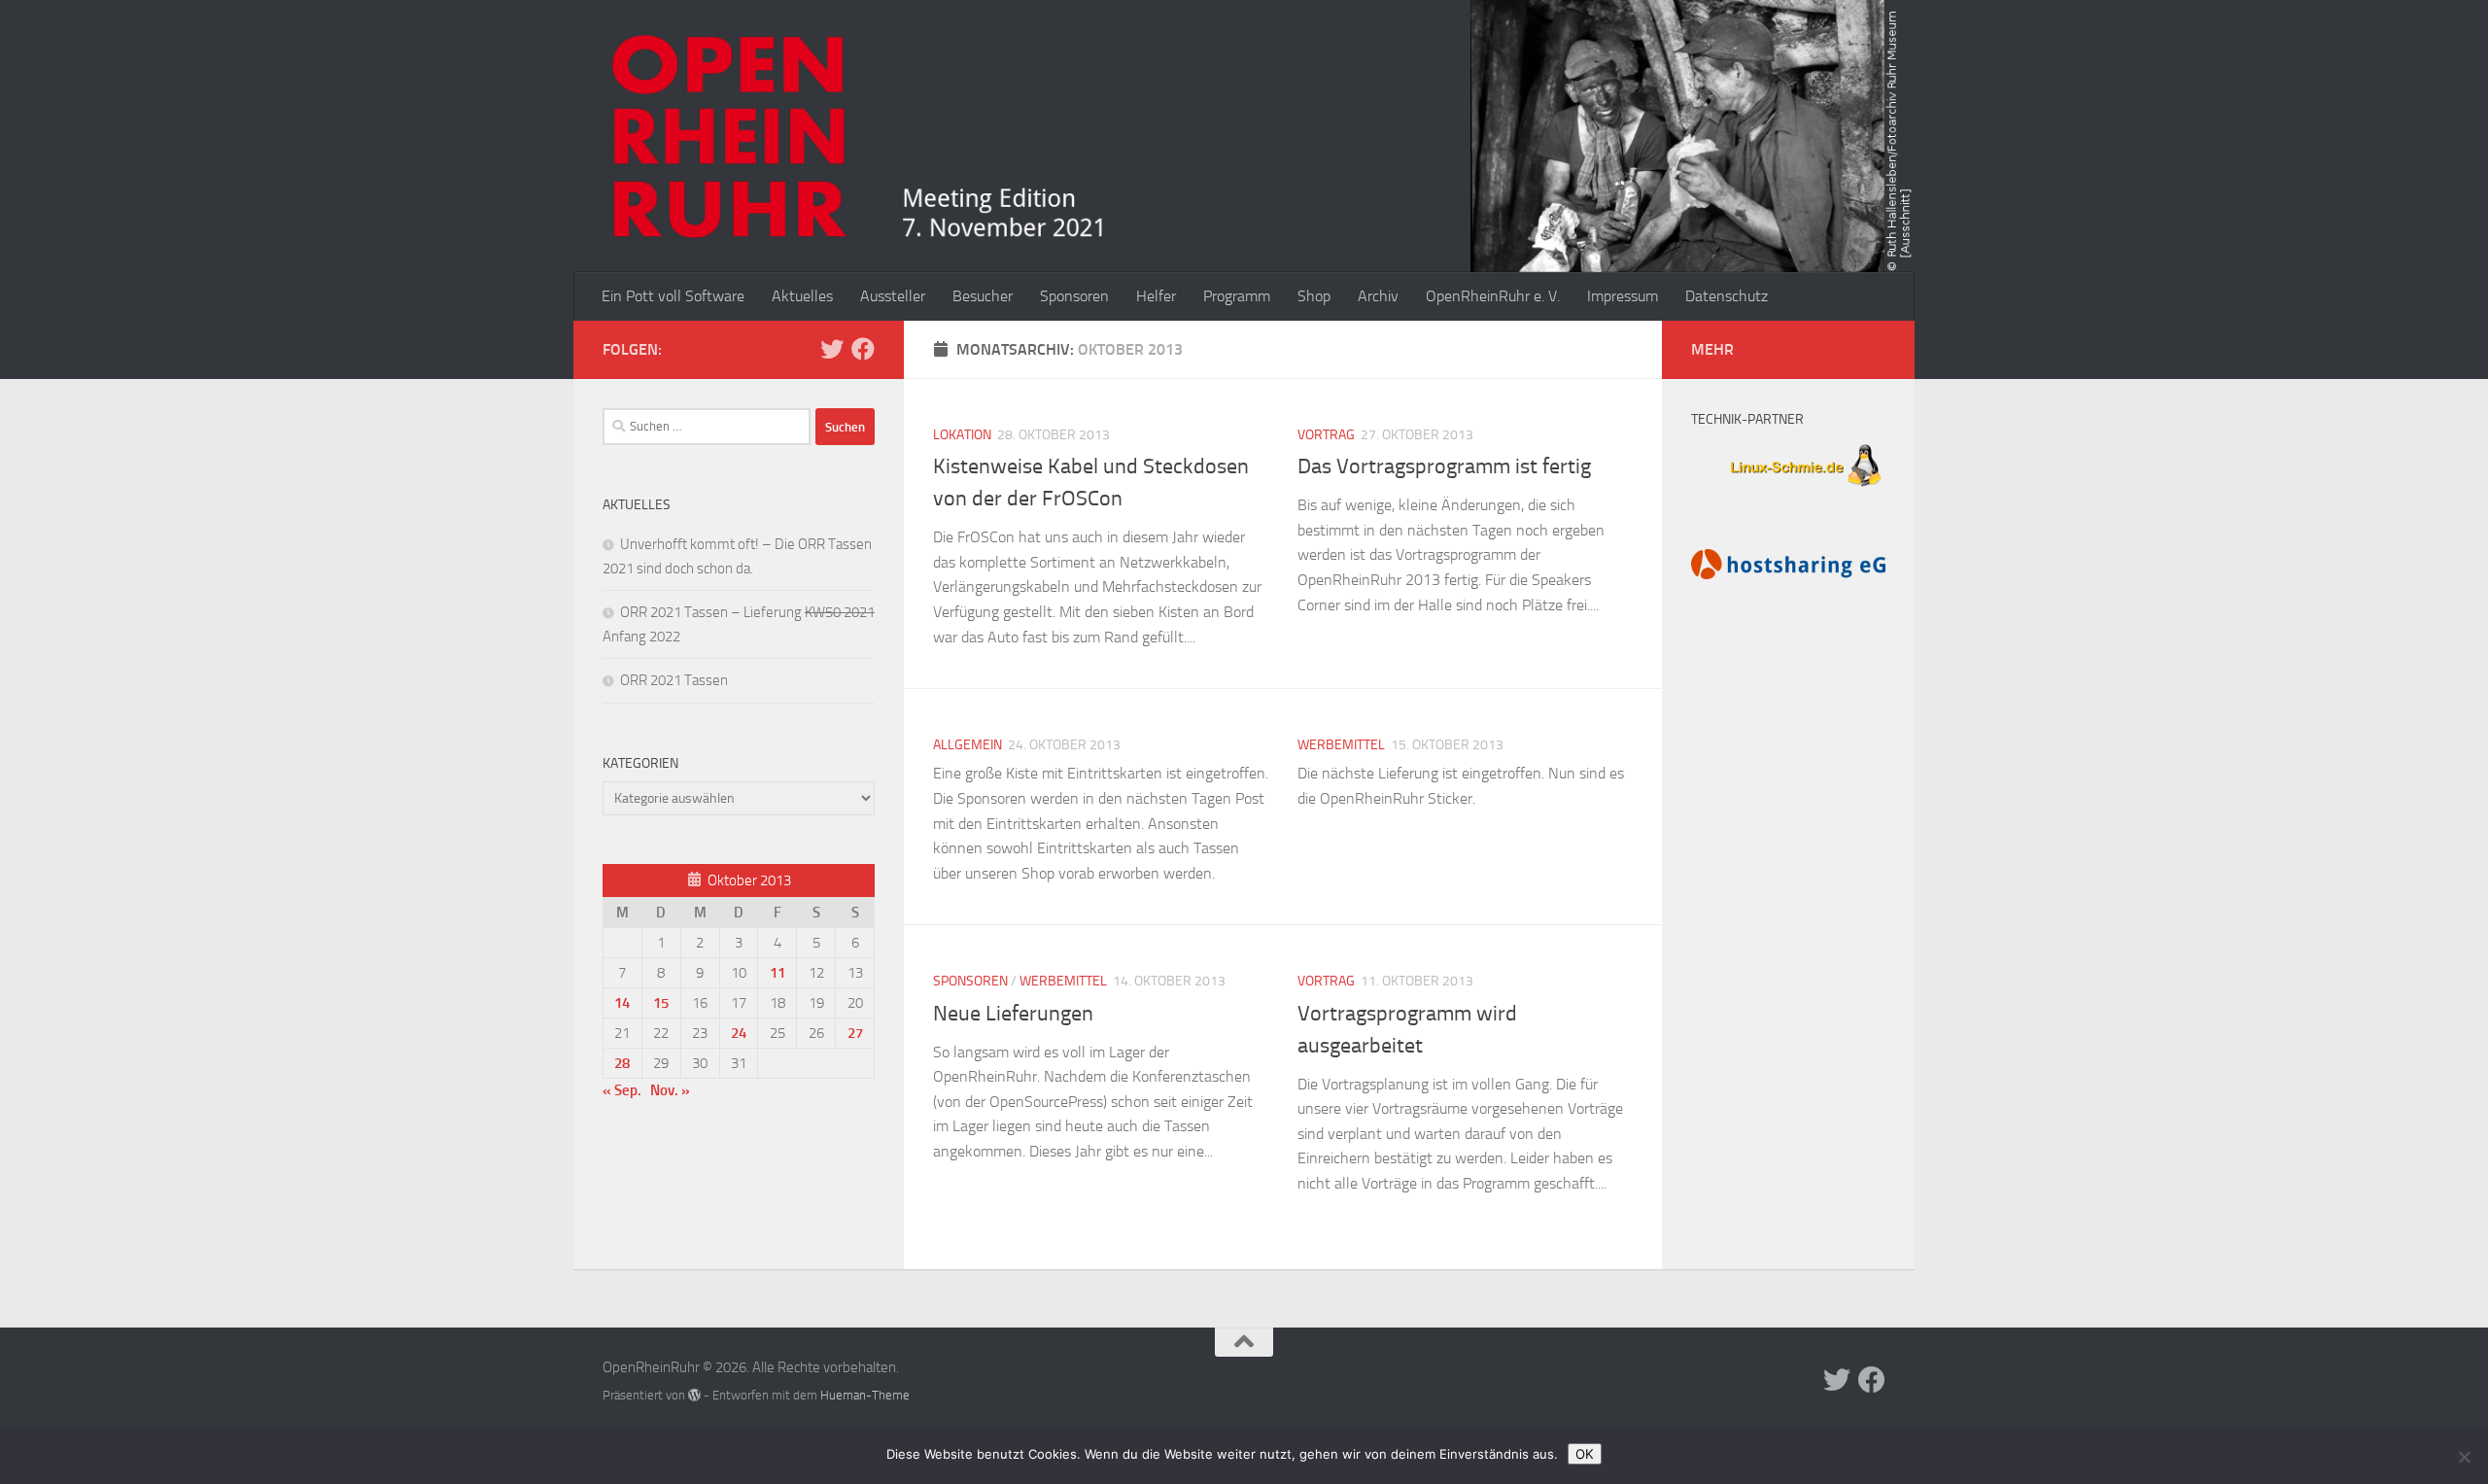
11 (777, 973)
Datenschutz (1727, 296)
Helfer (1156, 296)
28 (622, 1063)
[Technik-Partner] (1788, 489)
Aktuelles (802, 296)
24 (739, 1033)
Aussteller (893, 296)
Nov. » (670, 1090)
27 (855, 1033)
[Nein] (2464, 1457)
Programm (1237, 296)
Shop (1314, 296)
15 (661, 1003)
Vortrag (1326, 435)
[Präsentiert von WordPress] (694, 1395)
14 (622, 1003)
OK (1585, 1454)
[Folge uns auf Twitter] (832, 349)
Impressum (1623, 296)
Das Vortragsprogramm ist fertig (1444, 466)
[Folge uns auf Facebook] (863, 349)
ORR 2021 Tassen (674, 680)
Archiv (1378, 296)
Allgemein (968, 745)
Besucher (983, 296)
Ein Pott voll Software (673, 296)
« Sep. (622, 1090)
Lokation (962, 435)
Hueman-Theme (865, 1395)
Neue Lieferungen (1013, 1014)
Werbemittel (1341, 745)
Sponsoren (1074, 296)
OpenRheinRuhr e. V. (1493, 296)
